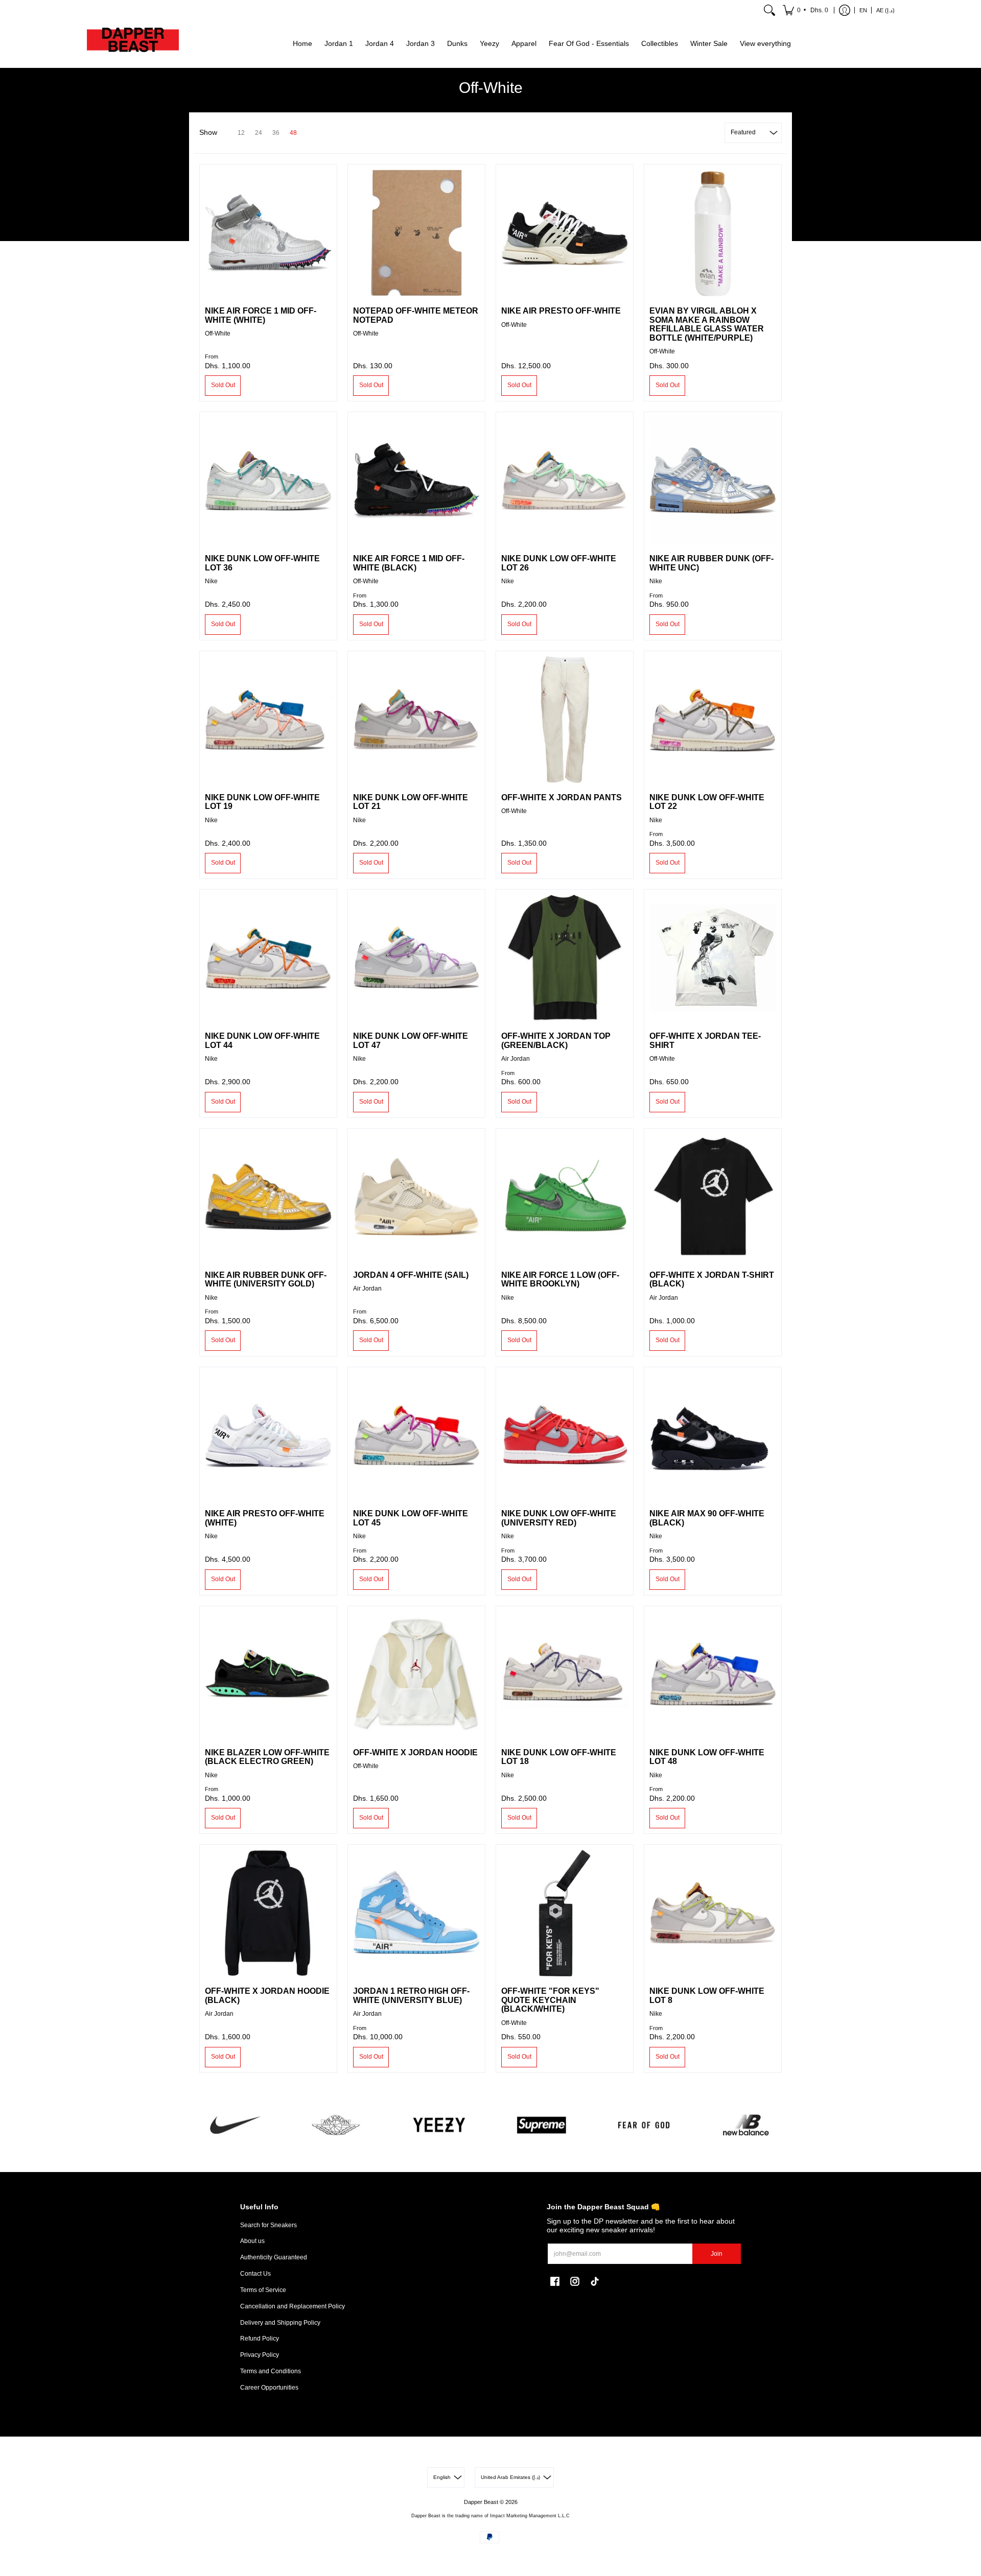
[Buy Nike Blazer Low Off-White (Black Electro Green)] (268, 1675)
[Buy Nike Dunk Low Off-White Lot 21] (416, 720)
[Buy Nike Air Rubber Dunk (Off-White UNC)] (713, 481)
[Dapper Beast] (133, 44)
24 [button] (259, 133)
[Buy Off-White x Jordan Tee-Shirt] (713, 958)
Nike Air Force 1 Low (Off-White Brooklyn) (560, 1280)
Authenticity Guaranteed (274, 2257)
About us (252, 2241)
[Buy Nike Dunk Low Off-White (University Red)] (565, 1436)
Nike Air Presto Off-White (561, 311)
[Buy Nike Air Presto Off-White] (565, 233)
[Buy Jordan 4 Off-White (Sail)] (416, 1197)
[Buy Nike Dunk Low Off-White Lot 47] (416, 958)
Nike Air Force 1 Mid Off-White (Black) (409, 563)
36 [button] (276, 133)
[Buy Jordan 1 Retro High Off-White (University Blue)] (416, 1913)
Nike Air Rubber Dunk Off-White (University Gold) (266, 1280)
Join (717, 2254)
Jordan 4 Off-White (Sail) (411, 1275)
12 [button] (241, 133)
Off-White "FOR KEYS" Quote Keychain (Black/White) (550, 2000)
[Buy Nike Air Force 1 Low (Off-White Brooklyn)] (565, 1197)
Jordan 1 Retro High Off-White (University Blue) (411, 1996)
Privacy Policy (260, 2355)
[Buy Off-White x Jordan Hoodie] (416, 1675)
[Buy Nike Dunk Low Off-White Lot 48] (713, 1675)
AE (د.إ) (885, 10)
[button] (806, 10)
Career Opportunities (269, 2388)
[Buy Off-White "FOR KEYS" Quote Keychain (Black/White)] (565, 1913)
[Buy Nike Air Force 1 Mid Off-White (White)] (268, 233)
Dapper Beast (481, 2502)
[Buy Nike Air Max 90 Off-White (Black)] (713, 1436)
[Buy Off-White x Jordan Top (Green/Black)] (565, 958)
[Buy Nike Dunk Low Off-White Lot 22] (713, 720)
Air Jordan (516, 1059)
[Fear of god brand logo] (644, 2125)
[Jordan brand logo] (337, 2125)
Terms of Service (263, 2290)
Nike (211, 581)
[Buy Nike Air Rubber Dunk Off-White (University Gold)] (268, 1197)
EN (863, 10)
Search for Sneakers (268, 2225)
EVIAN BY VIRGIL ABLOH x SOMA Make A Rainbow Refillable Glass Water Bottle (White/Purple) (707, 324)
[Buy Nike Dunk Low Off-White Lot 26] (565, 481)
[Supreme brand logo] (542, 2125)
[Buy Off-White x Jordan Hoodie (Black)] (268, 1913)
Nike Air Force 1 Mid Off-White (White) (261, 315)
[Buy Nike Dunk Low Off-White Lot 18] (565, 1675)
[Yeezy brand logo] (439, 2125)
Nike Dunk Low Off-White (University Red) (559, 1518)
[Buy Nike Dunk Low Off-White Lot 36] (268, 481)
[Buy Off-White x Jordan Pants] (565, 720)
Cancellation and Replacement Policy (293, 2306)
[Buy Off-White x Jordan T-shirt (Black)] (713, 1197)
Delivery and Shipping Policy (280, 2323)
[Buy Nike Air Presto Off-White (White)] (268, 1436)
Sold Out (223, 385)
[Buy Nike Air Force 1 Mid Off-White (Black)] (416, 481)
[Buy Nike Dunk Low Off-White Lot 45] (416, 1436)
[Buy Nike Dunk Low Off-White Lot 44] (268, 958)
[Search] (769, 10)
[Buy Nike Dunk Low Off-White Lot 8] (713, 1913)
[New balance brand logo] (746, 2125)
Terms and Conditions (271, 2371)
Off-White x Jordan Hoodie (415, 1752)
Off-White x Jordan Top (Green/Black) (556, 1041)
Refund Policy (260, 2339)
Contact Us (255, 2274)
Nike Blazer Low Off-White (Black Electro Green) (267, 1757)
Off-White (218, 333)
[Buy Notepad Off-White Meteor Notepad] (416, 233)
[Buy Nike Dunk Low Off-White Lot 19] (268, 720)
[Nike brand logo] (235, 2125)
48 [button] (293, 133)
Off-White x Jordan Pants (562, 797)
